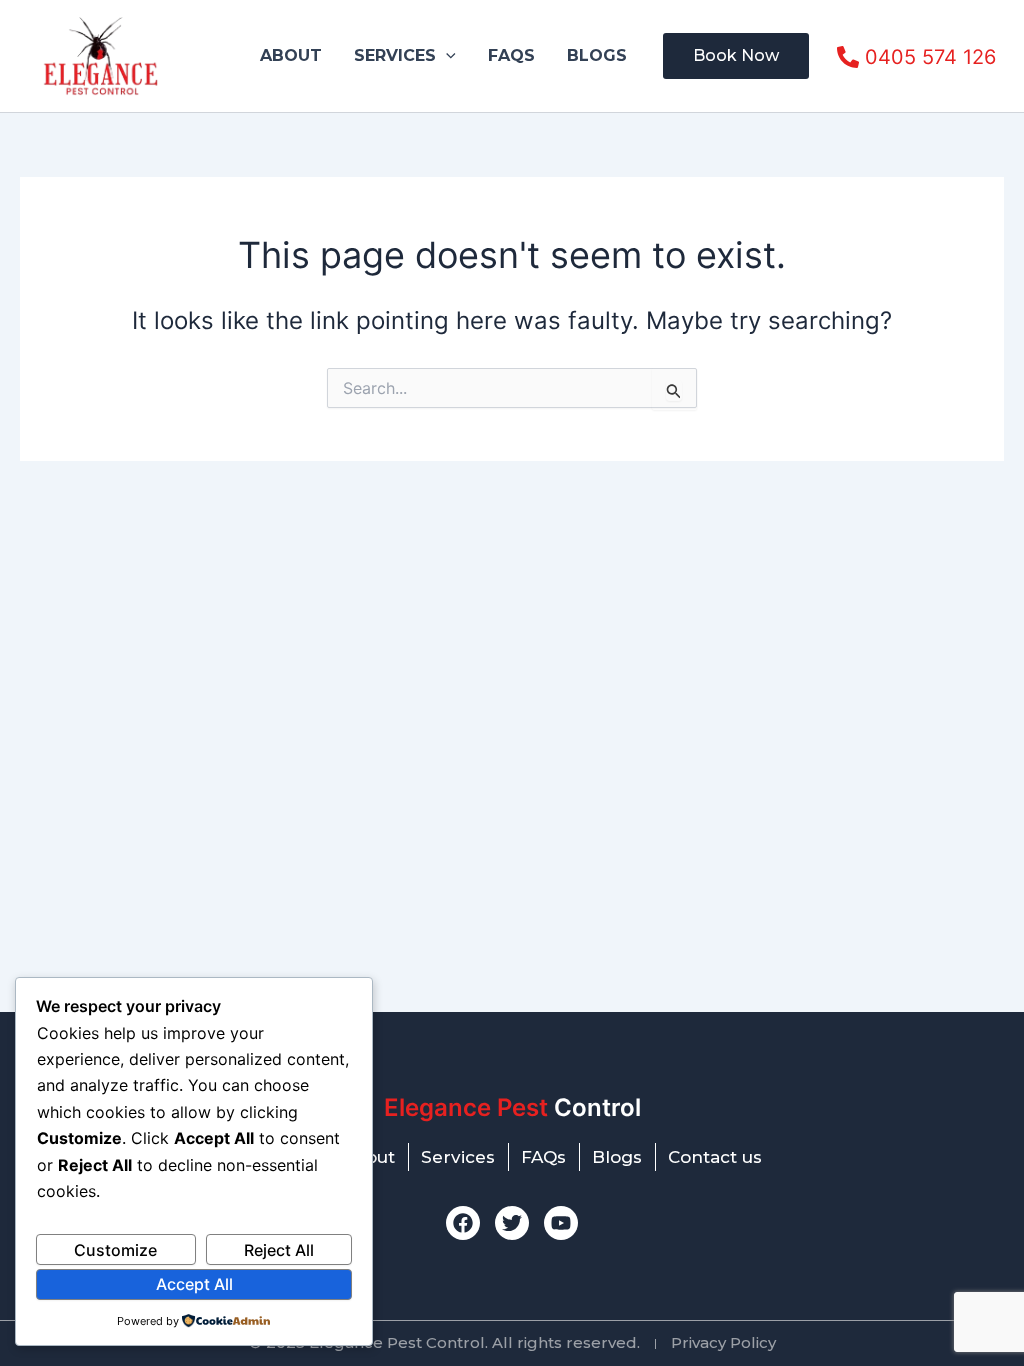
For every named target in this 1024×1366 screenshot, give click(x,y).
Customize (115, 1250)
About (291, 55)
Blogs (597, 55)
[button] (446, 56)
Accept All (194, 1284)
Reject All (279, 1250)
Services (395, 55)
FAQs (511, 55)
